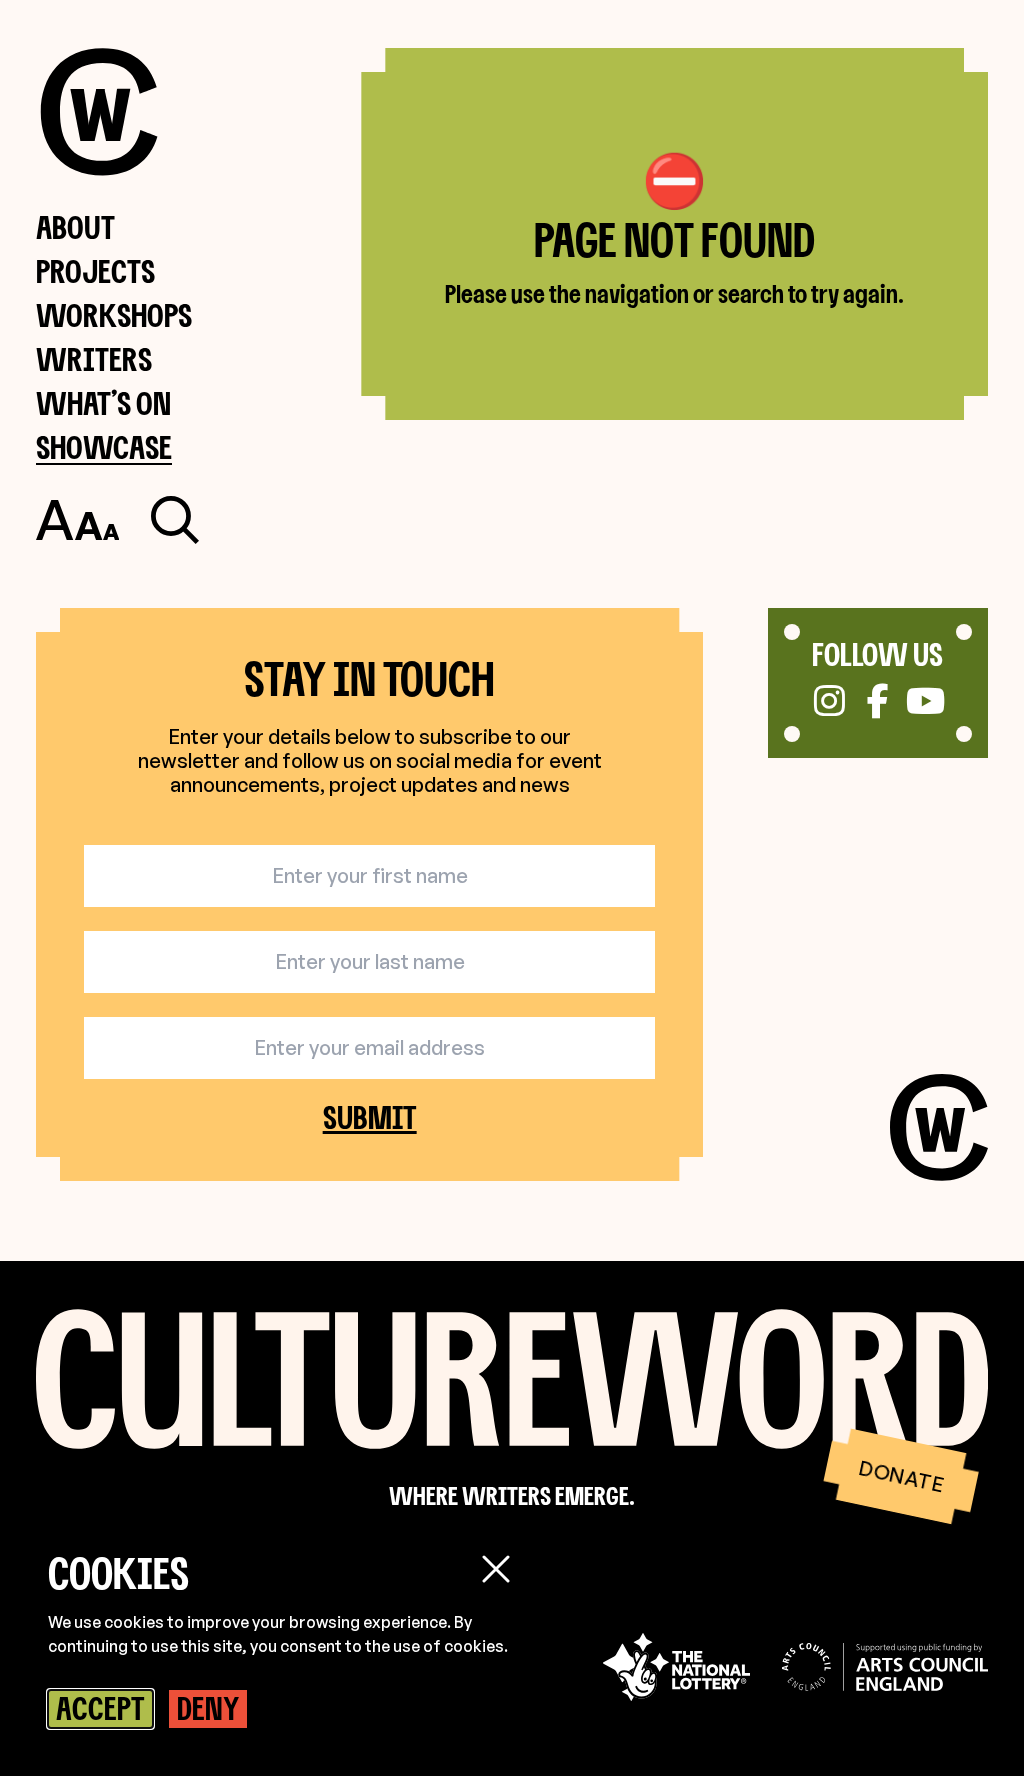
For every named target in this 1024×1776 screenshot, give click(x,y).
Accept (100, 1708)
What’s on (103, 402)
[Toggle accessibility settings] (77, 520)
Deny (208, 1708)
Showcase (104, 446)
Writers (94, 358)
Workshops (114, 314)
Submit (370, 1118)
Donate (900, 1476)
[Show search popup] (175, 520)
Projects (95, 270)
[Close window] (496, 1569)
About (75, 226)
